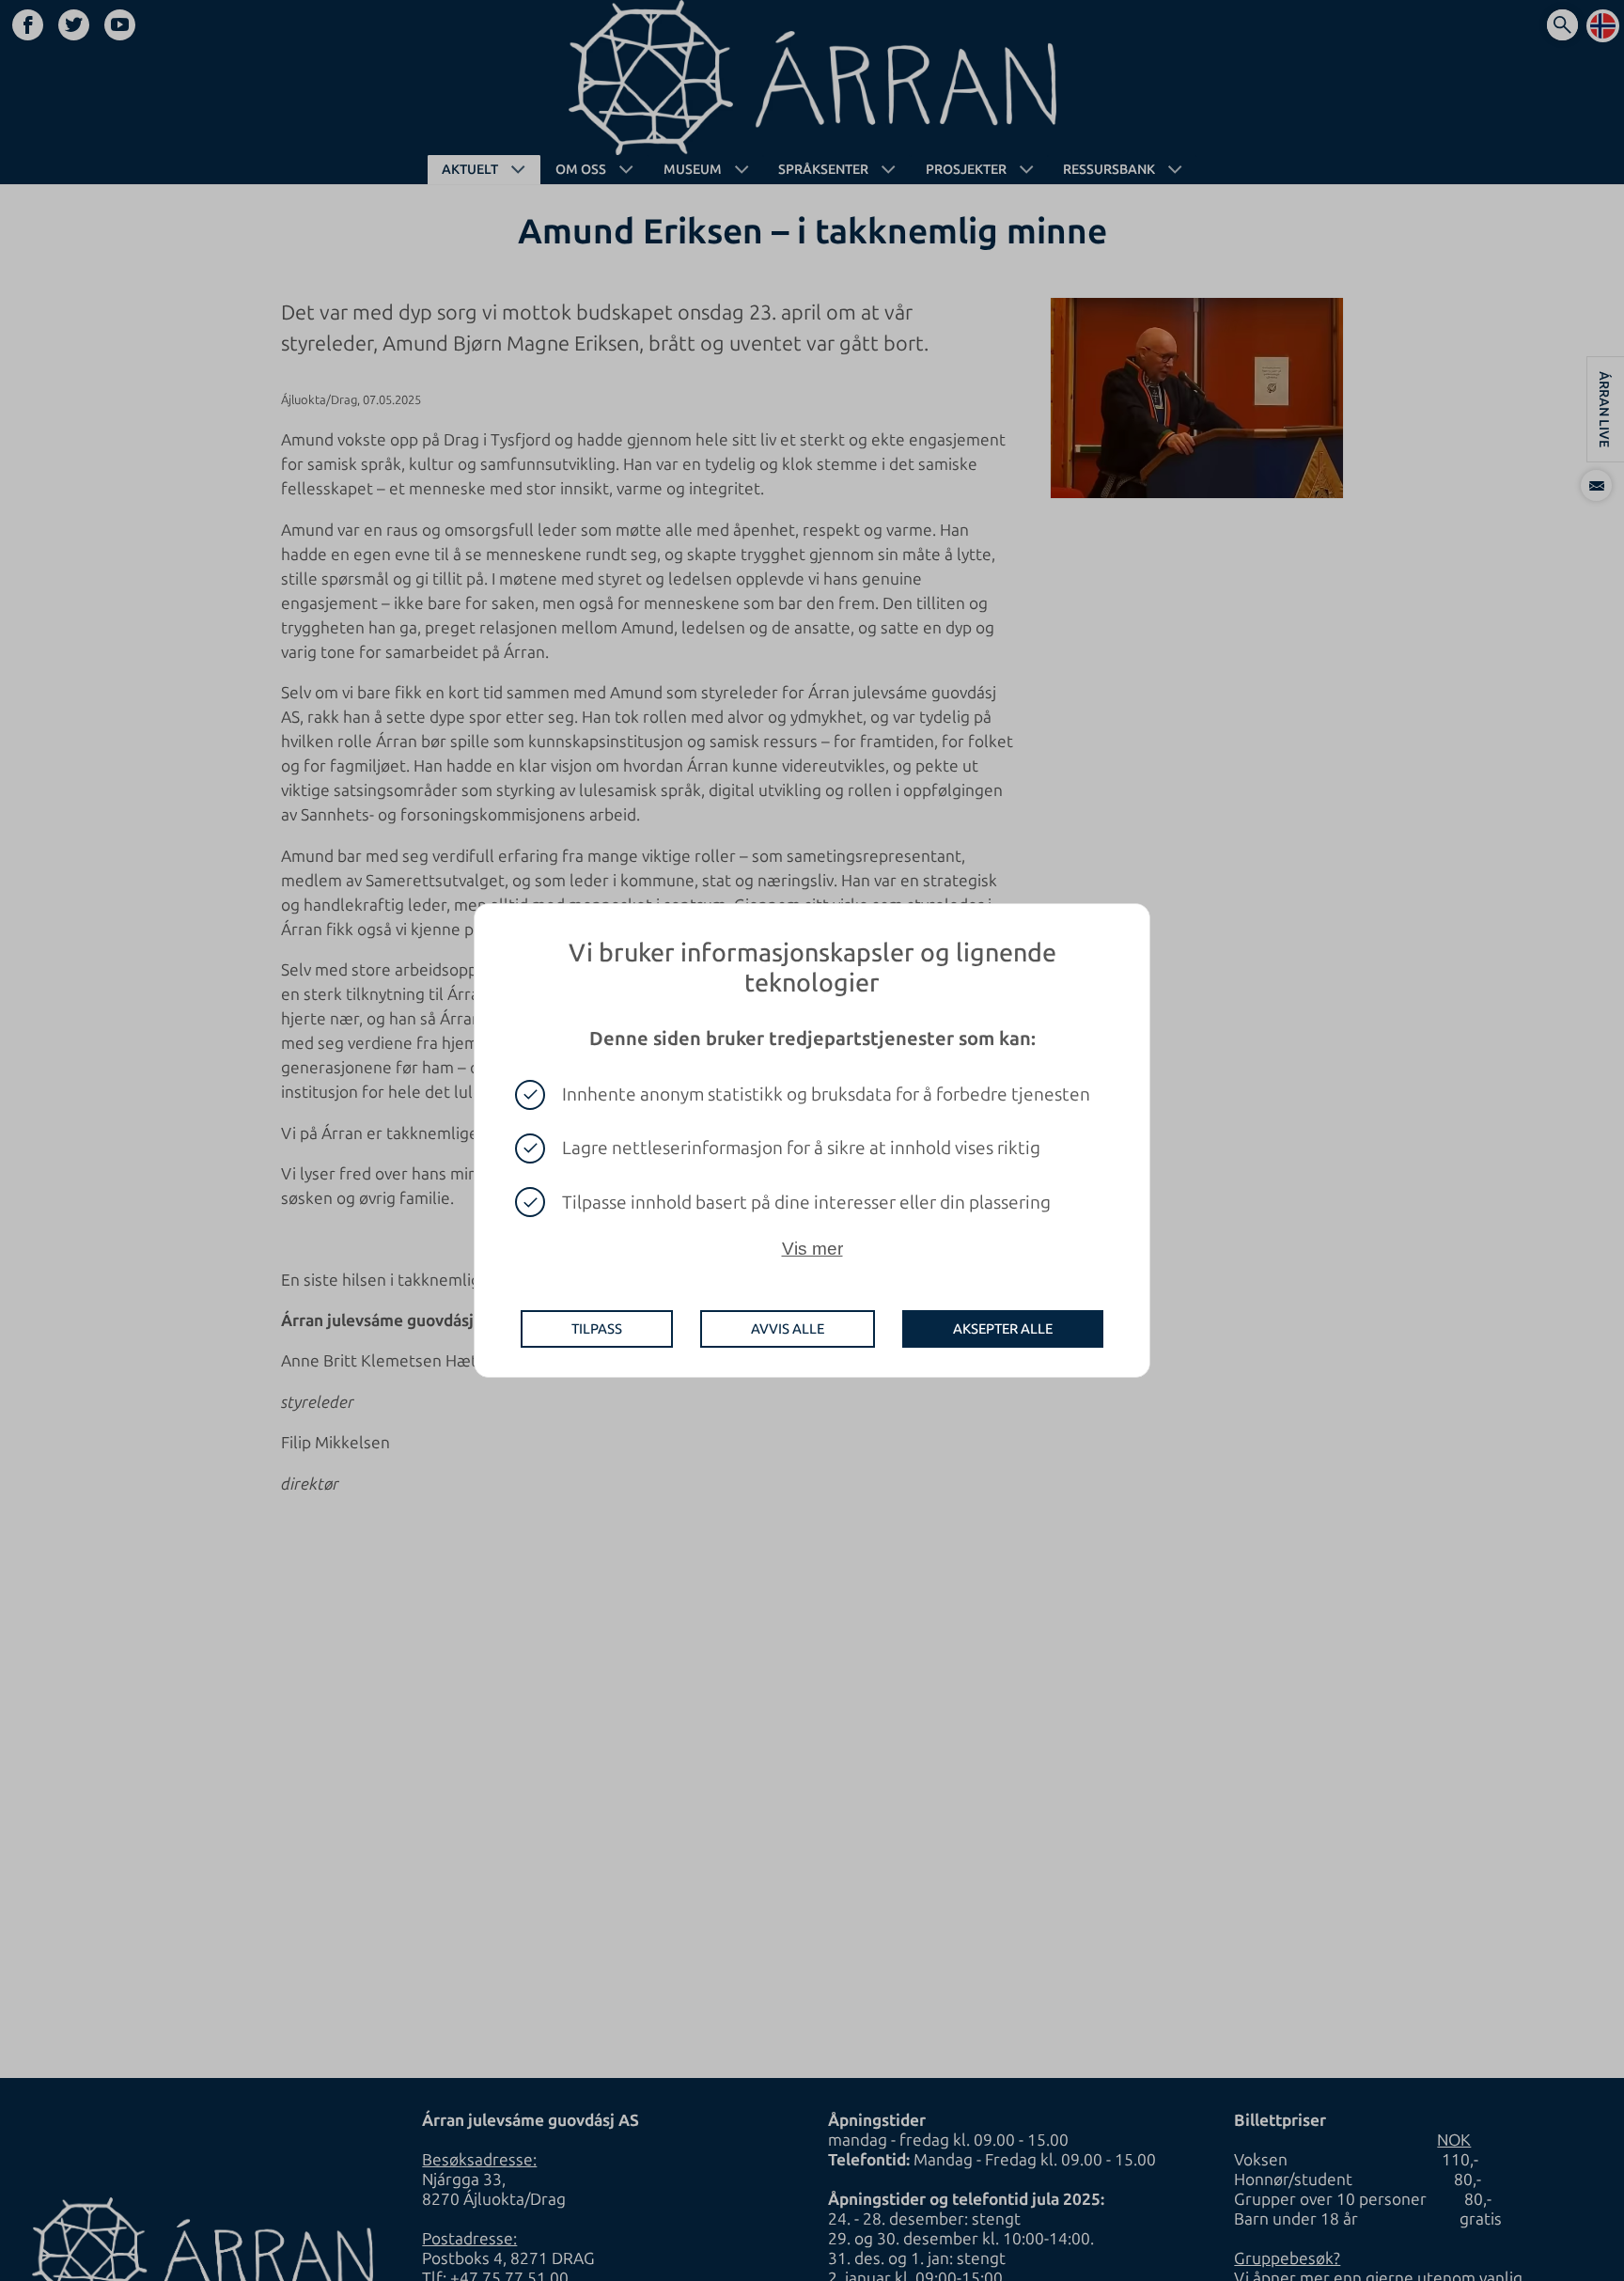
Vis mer (812, 1249)
